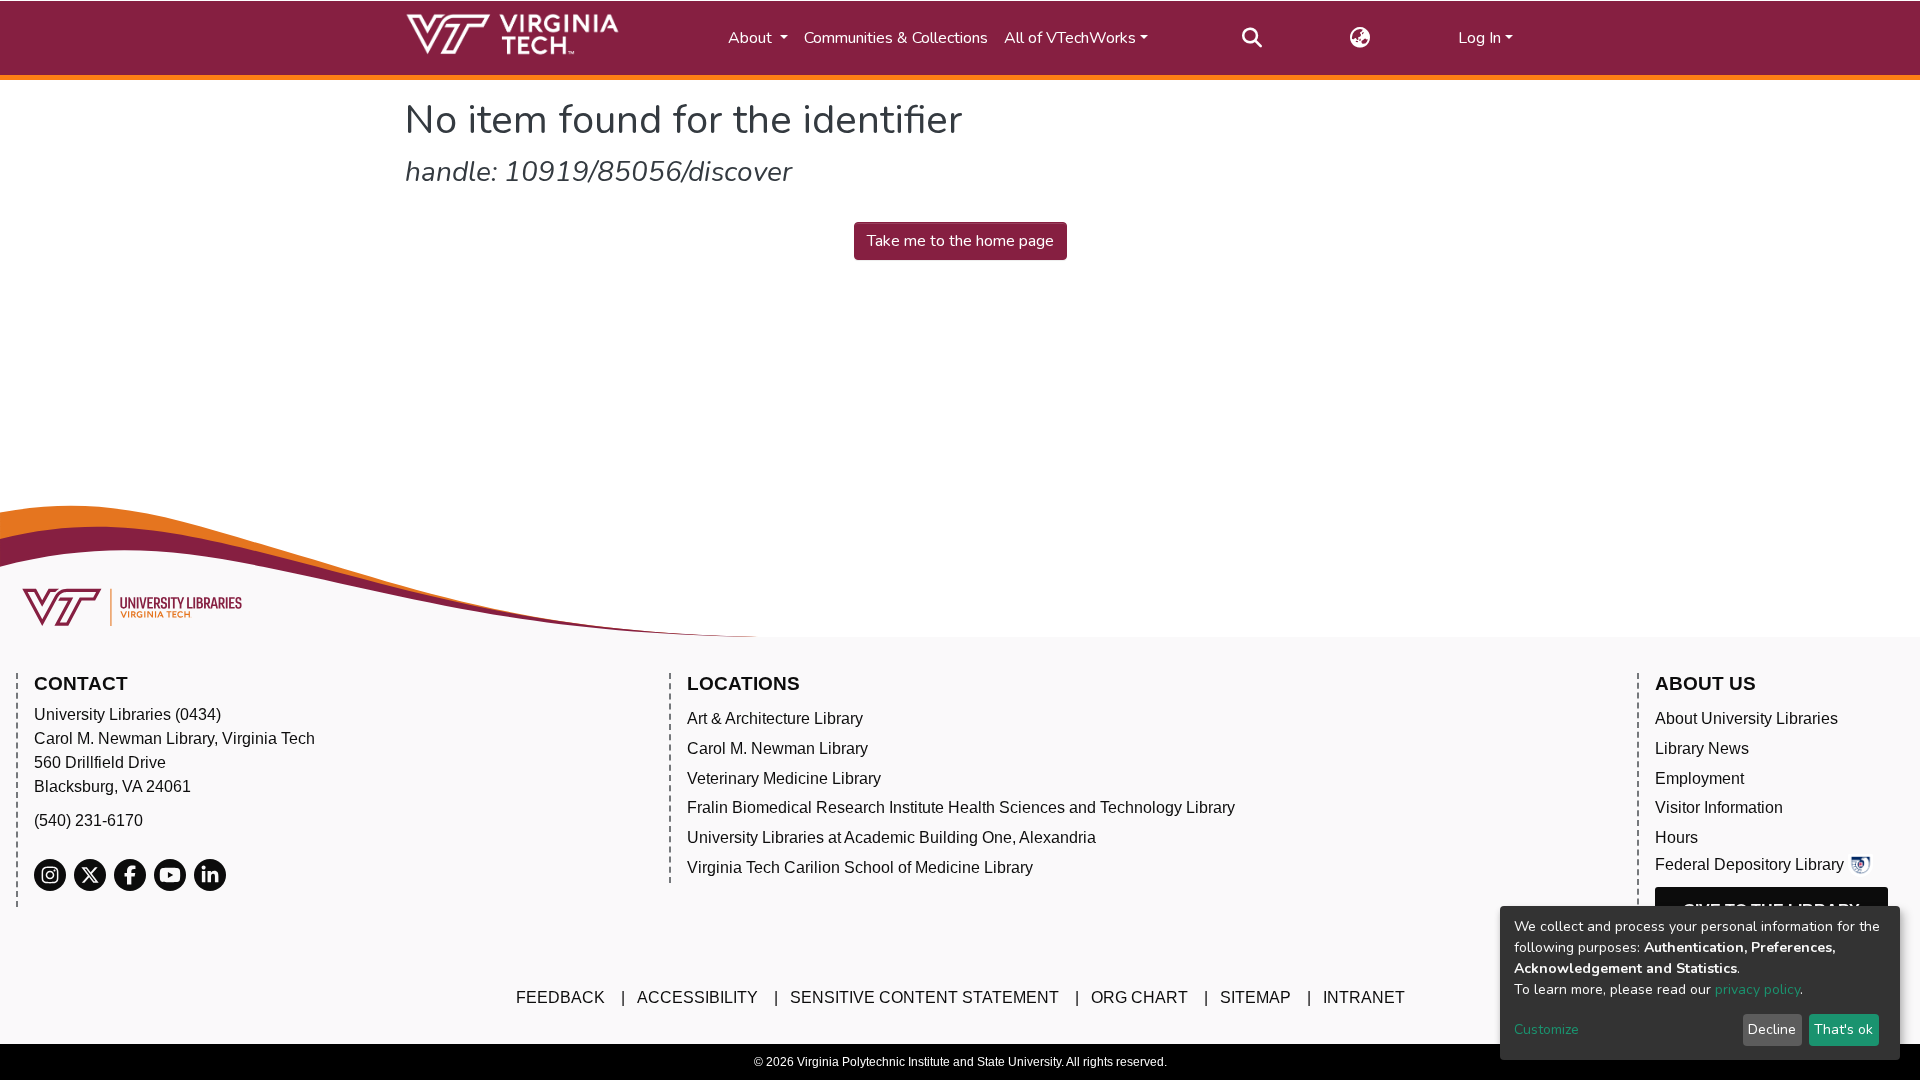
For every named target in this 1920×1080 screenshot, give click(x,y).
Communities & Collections (896, 38)
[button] (1360, 38)
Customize (1546, 1029)
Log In (1479, 38)
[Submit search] (1252, 38)
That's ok (1843, 1029)
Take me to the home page (960, 241)
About (752, 38)
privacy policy (1757, 989)
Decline (1772, 1029)
